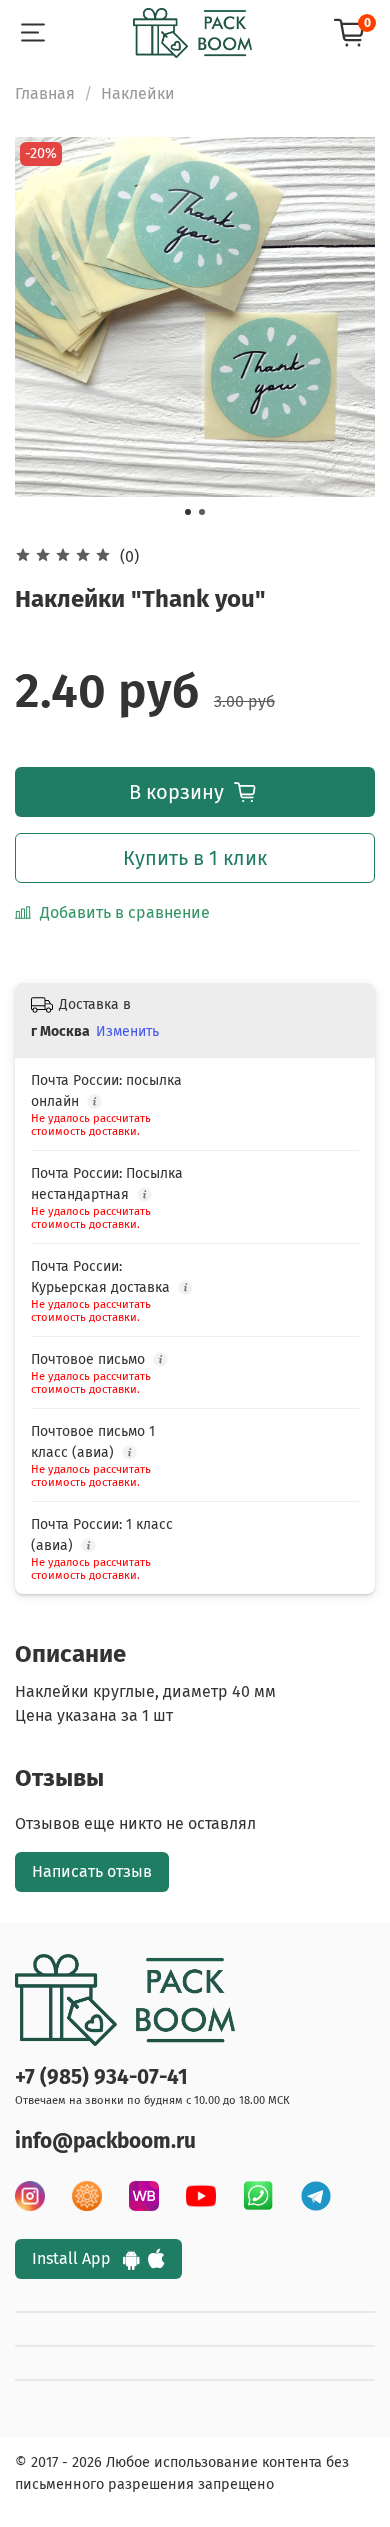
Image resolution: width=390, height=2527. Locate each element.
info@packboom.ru (105, 2141)
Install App (77, 2258)
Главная (45, 93)
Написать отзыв (92, 1871)
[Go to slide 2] (202, 512)
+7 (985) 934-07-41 (101, 2077)
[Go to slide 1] (188, 512)
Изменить (127, 1031)
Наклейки (138, 93)
